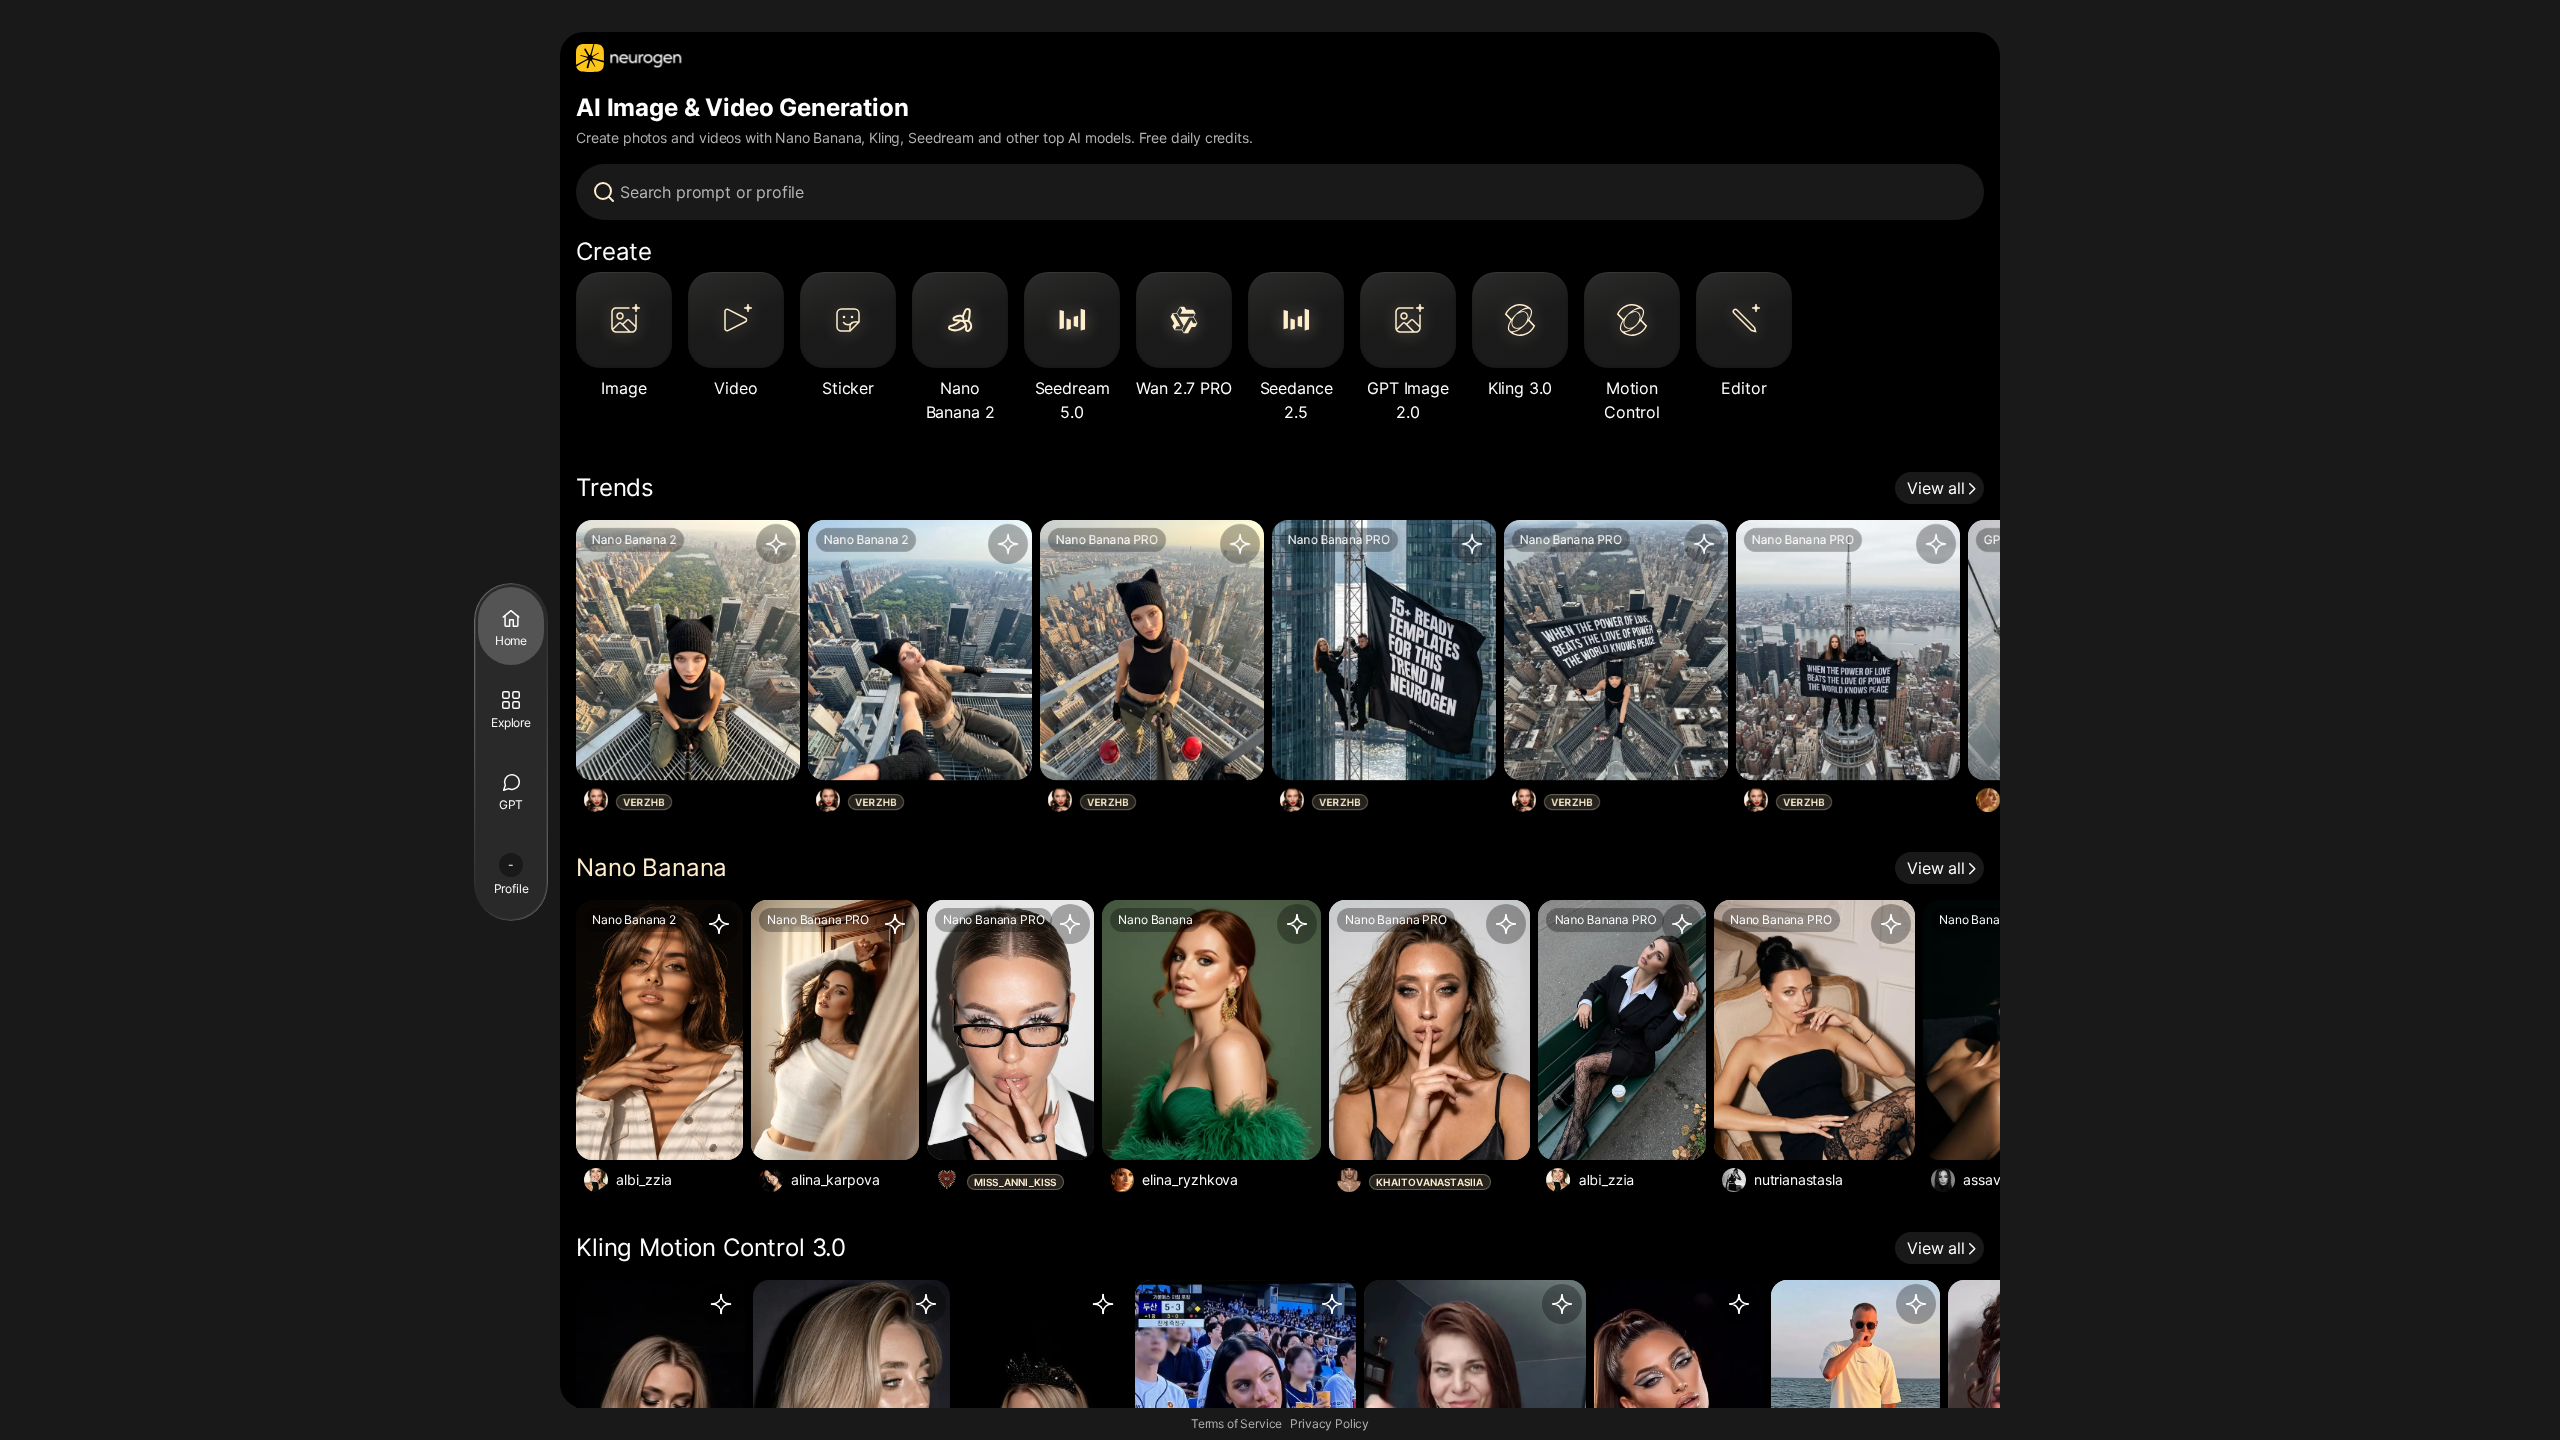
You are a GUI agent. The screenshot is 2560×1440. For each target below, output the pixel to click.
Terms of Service (1236, 1423)
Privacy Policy (1329, 1423)
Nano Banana (651, 867)
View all (1936, 488)
